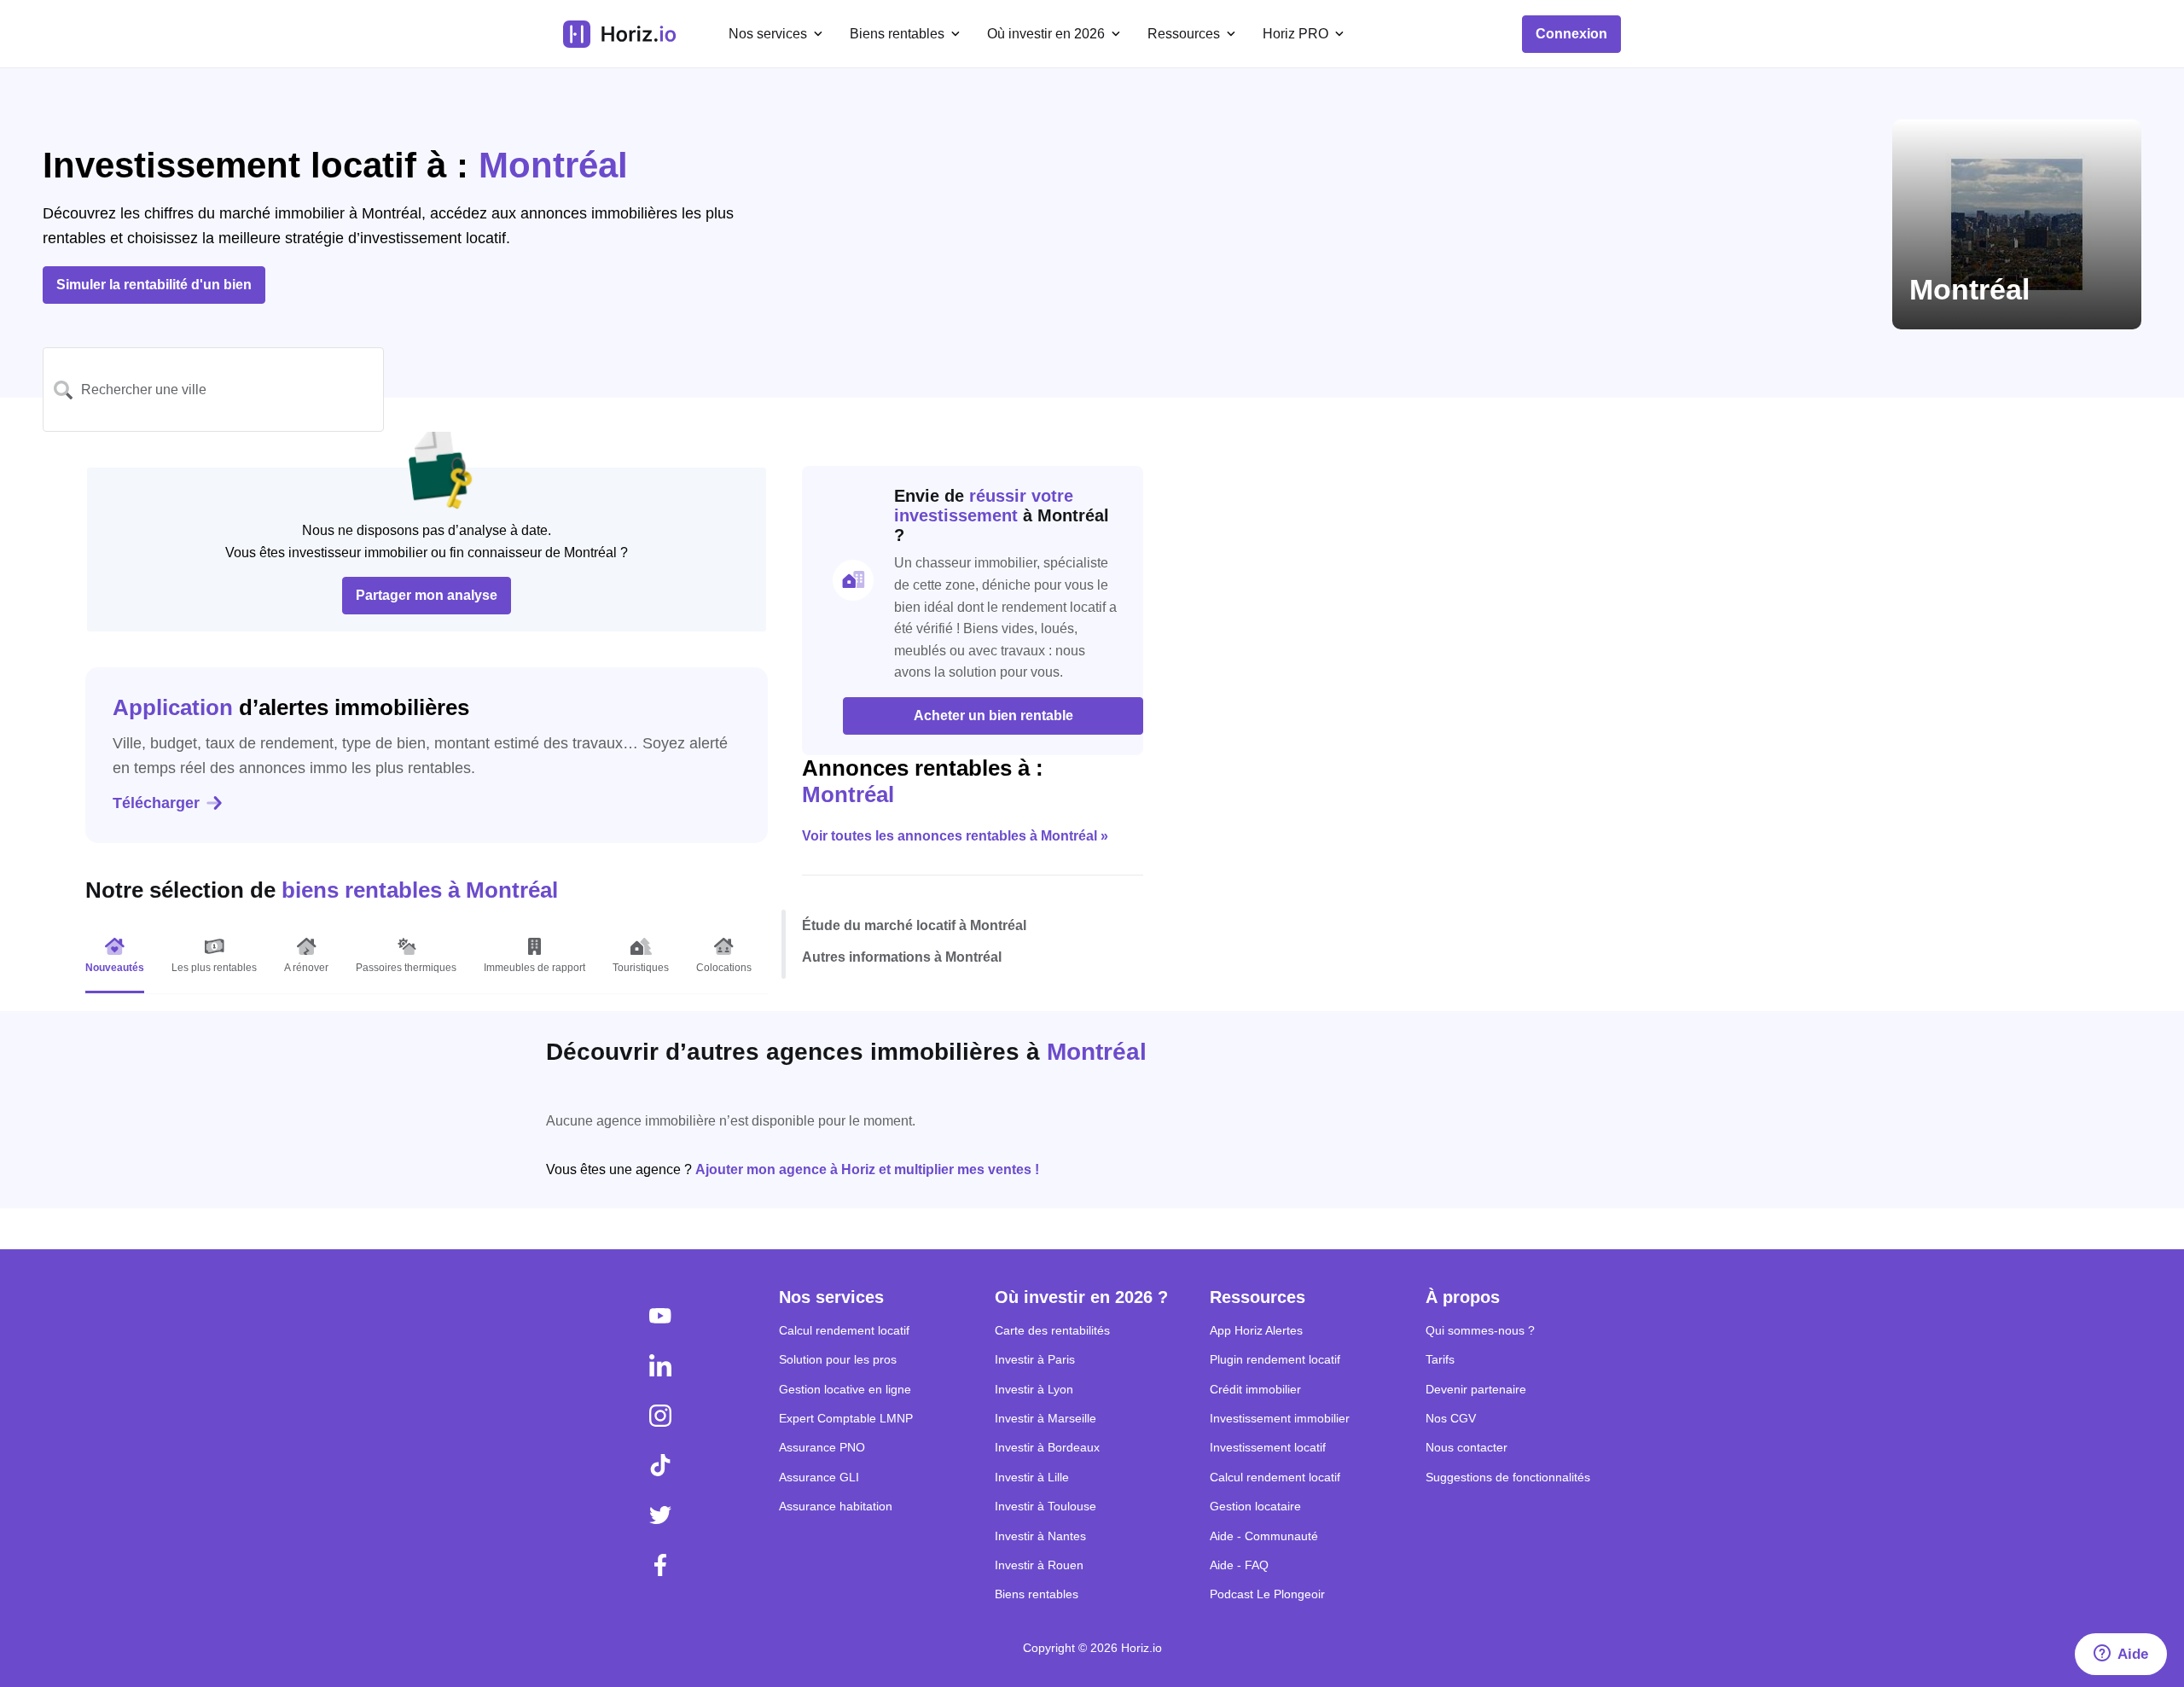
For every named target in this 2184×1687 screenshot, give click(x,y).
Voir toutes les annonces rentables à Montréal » (955, 836)
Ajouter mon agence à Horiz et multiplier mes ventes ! (867, 1169)
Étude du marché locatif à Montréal (914, 925)
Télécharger (156, 803)
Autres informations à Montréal (902, 957)
